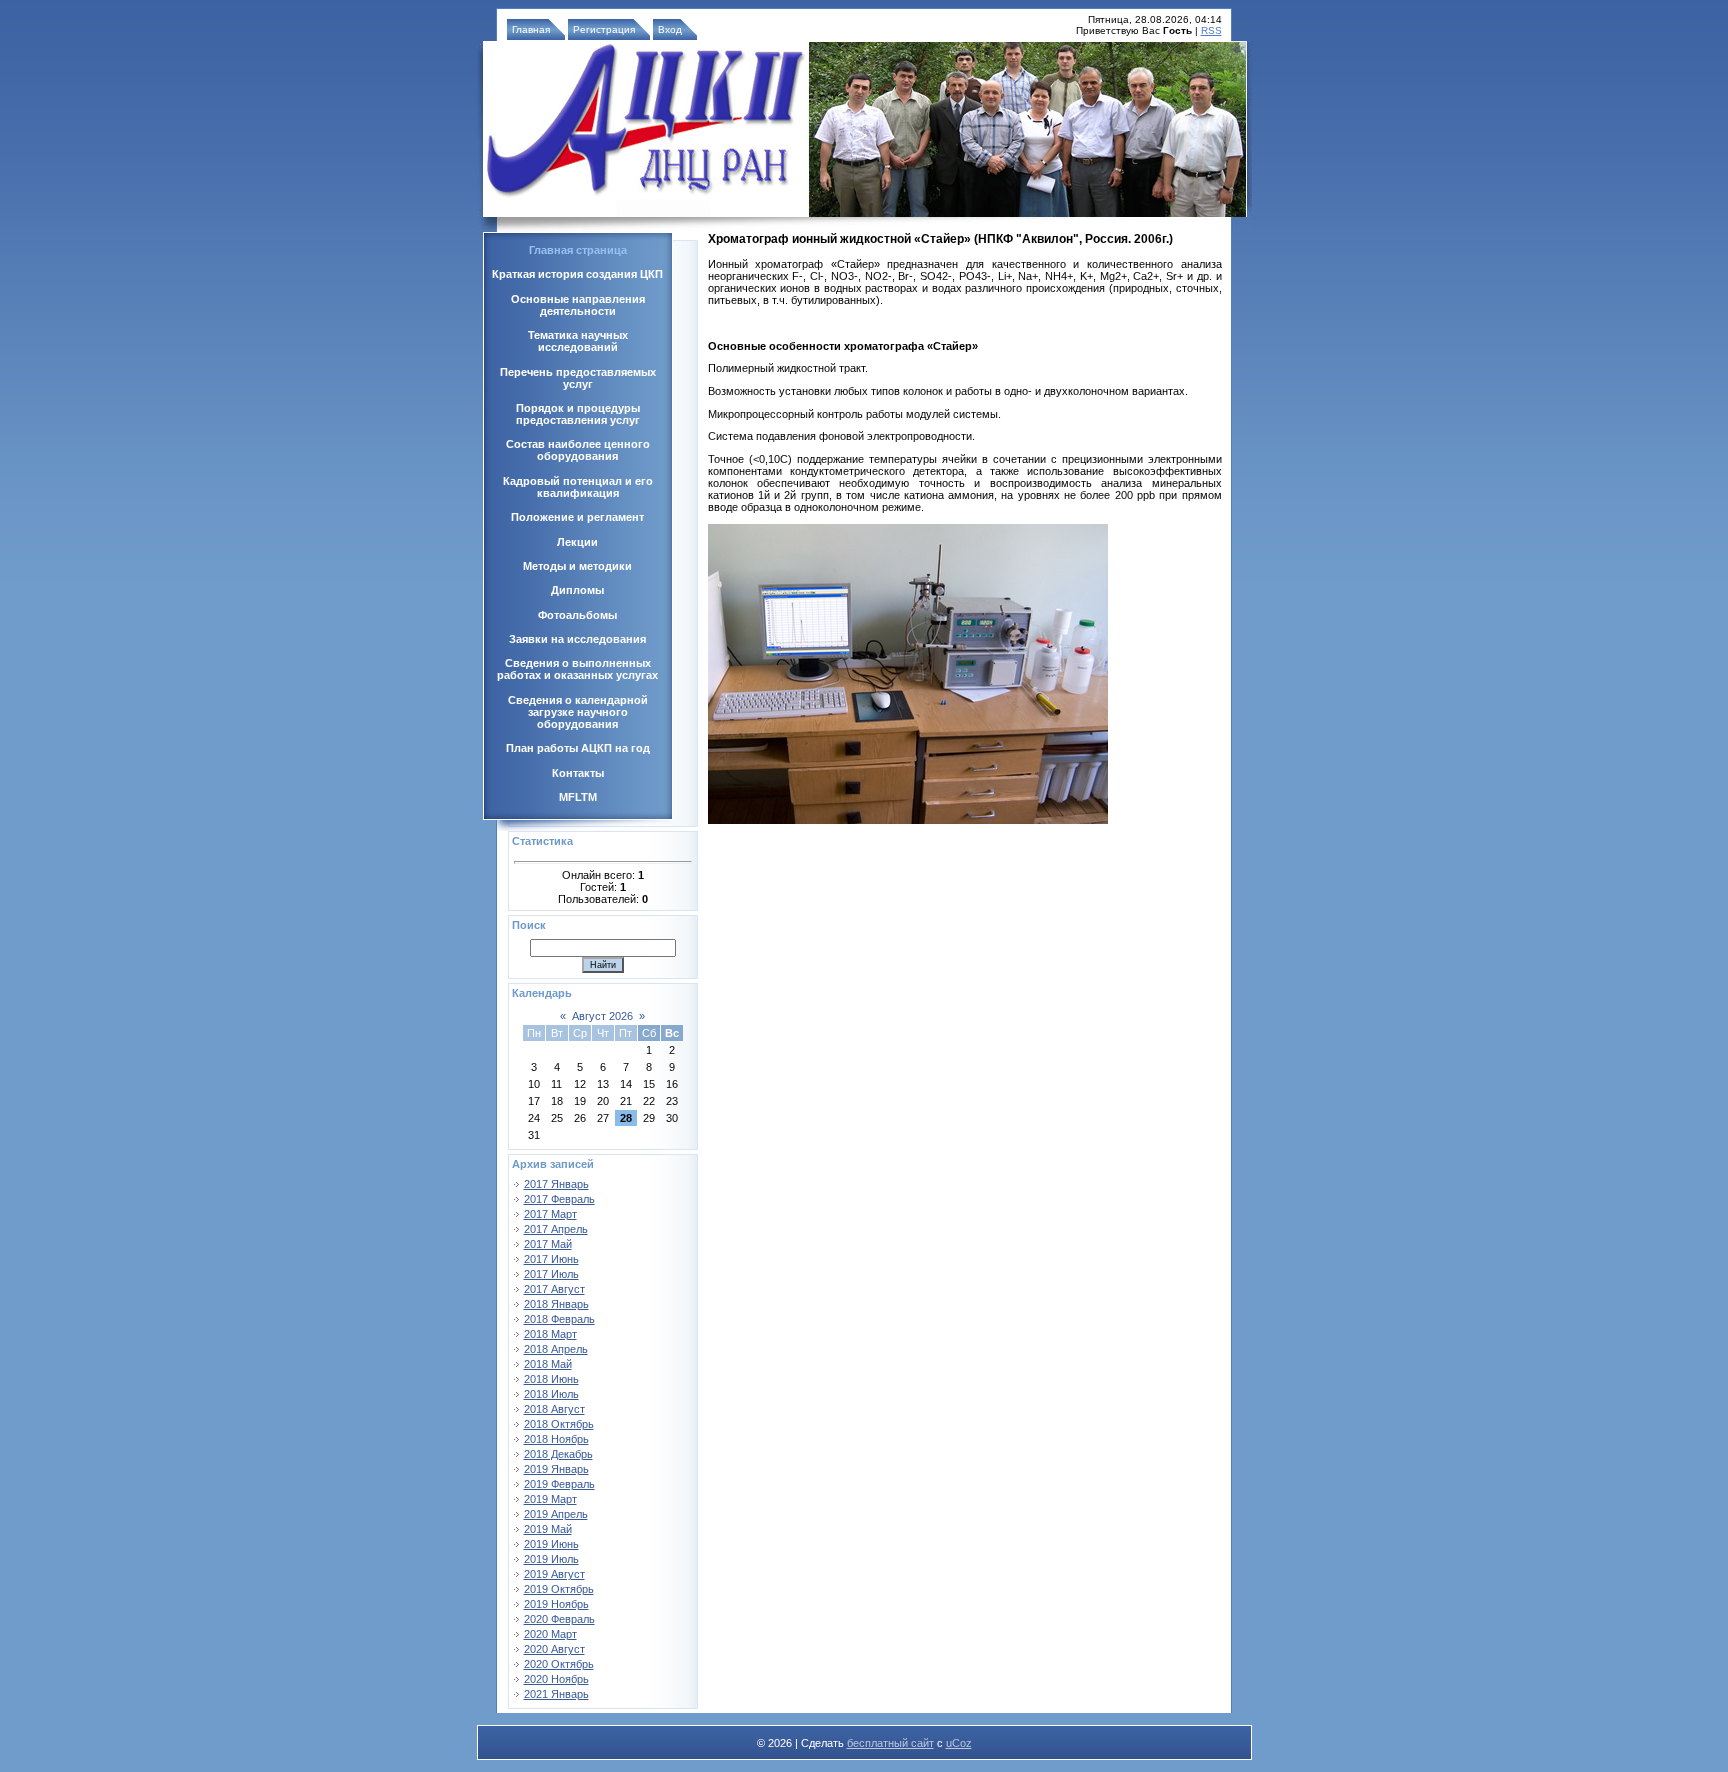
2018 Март (550, 1334)
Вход (670, 29)
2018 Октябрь (559, 1424)
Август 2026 (602, 1016)
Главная (531, 29)
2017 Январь (556, 1184)
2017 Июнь (551, 1259)
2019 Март (550, 1499)
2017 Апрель (556, 1229)
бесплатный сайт (890, 1743)
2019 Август (554, 1574)
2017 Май (548, 1244)
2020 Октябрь (559, 1664)
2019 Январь (556, 1469)
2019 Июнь (551, 1544)
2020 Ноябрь (556, 1679)
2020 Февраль (559, 1619)
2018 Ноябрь (556, 1439)
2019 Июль (551, 1559)
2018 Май (548, 1364)
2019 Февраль (559, 1484)
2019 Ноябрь (556, 1604)
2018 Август (554, 1409)
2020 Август (554, 1649)
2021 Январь (556, 1694)
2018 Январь (556, 1304)
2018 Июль (551, 1394)
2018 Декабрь (558, 1454)
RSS (1211, 30)
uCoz (959, 1743)
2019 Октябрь (559, 1589)
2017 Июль (551, 1274)
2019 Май (548, 1529)
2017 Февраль (559, 1199)
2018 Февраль (559, 1319)
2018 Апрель (556, 1349)
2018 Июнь (551, 1379)
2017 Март (550, 1214)
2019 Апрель (556, 1514)
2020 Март (550, 1634)
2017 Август (554, 1289)
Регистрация (604, 29)
